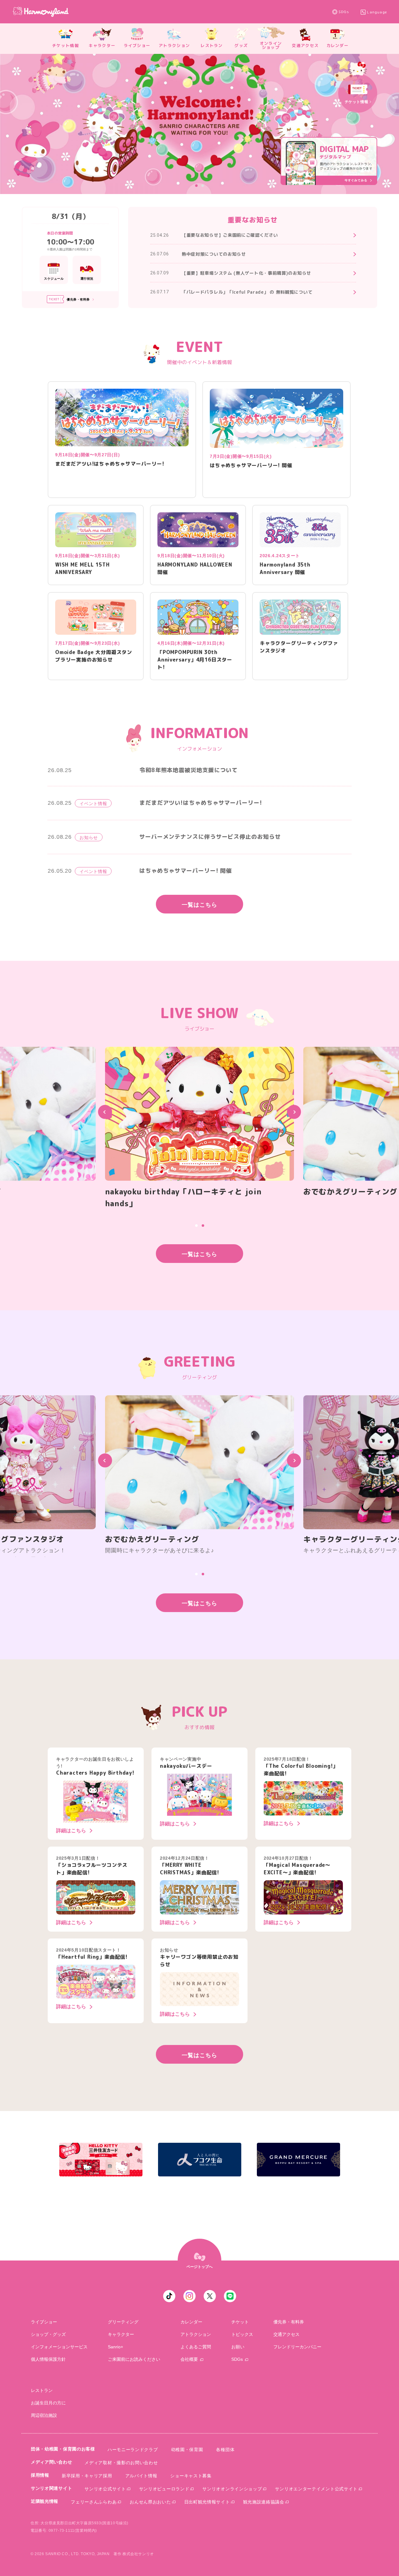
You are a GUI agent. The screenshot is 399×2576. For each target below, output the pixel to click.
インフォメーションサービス (59, 2347)
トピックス (242, 2334)
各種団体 (225, 2450)
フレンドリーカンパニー (297, 2347)
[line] (230, 2296)
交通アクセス (286, 2334)
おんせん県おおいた (150, 2502)
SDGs (344, 12)
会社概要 (189, 2359)
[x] (210, 2296)
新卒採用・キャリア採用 (87, 2476)
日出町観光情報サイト (207, 2502)
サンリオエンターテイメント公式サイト (316, 2489)
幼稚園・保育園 (187, 2450)
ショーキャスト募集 (191, 2476)
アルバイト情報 (141, 2476)
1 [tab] (196, 186)
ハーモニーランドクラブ (133, 2450)
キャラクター (121, 2334)
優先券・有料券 (289, 2322)
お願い (238, 2347)
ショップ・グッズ (48, 2334)
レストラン (42, 2390)
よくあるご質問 (196, 2347)
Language (377, 12)
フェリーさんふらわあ (94, 2502)
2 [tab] (203, 186)
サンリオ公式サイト (105, 2489)
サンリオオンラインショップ (232, 2489)
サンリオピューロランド (164, 2489)
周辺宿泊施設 (44, 2415)
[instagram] (190, 2296)
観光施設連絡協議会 (264, 2502)
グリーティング (123, 2322)
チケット (240, 2322)
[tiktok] (169, 2296)
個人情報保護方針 (48, 2359)
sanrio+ (115, 2347)
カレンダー (191, 2322)
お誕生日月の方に (48, 2403)
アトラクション (196, 2334)
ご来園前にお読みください (134, 2359)
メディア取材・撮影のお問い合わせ (121, 2463)
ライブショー (44, 2322)
